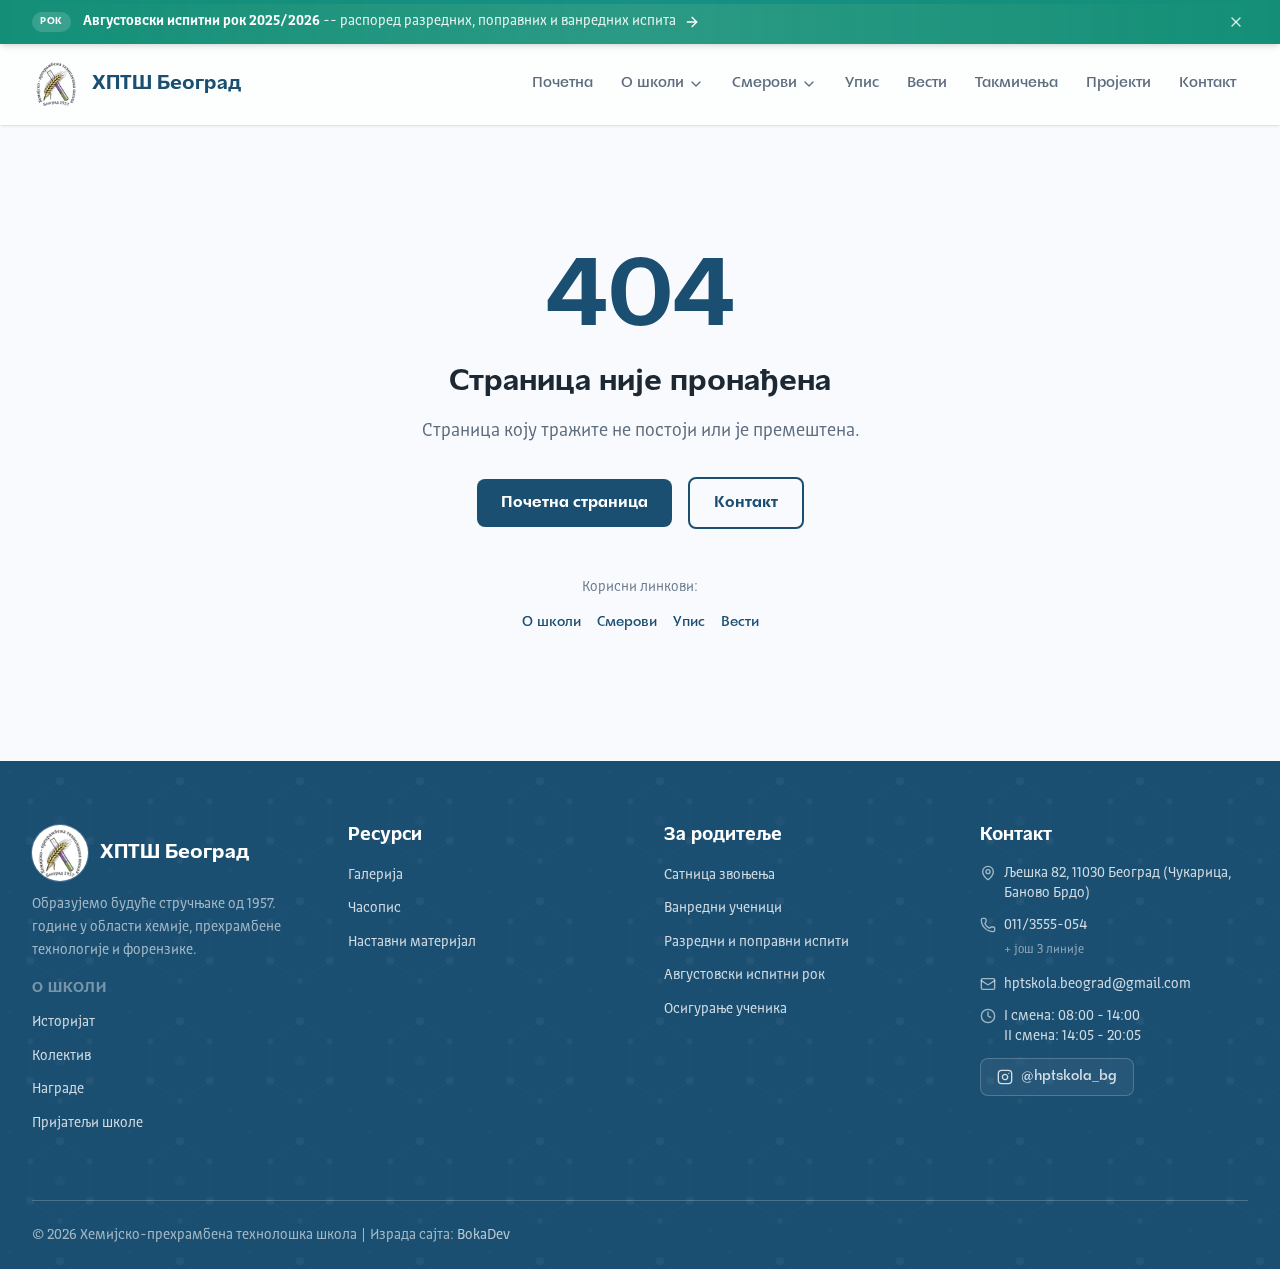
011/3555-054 (1045, 925)
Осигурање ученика (725, 1009)
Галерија (375, 875)
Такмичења (1016, 83)
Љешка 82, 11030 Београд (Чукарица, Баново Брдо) (1117, 883)
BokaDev (483, 1235)
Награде (58, 1089)
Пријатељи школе (87, 1123)
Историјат (63, 1022)
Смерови (764, 83)
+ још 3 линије (1044, 950)
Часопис (374, 908)
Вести (927, 83)
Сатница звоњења (719, 875)
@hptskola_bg (1069, 1076)
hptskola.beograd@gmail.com (1097, 984)
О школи (652, 83)
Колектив (61, 1056)
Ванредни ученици (723, 908)
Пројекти (1118, 83)
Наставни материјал (412, 942)
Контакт (1207, 83)
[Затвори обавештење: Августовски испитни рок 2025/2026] (1236, 22)
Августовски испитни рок (744, 975)
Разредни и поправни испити (756, 942)
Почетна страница (574, 503)
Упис (862, 83)
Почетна (562, 83)
